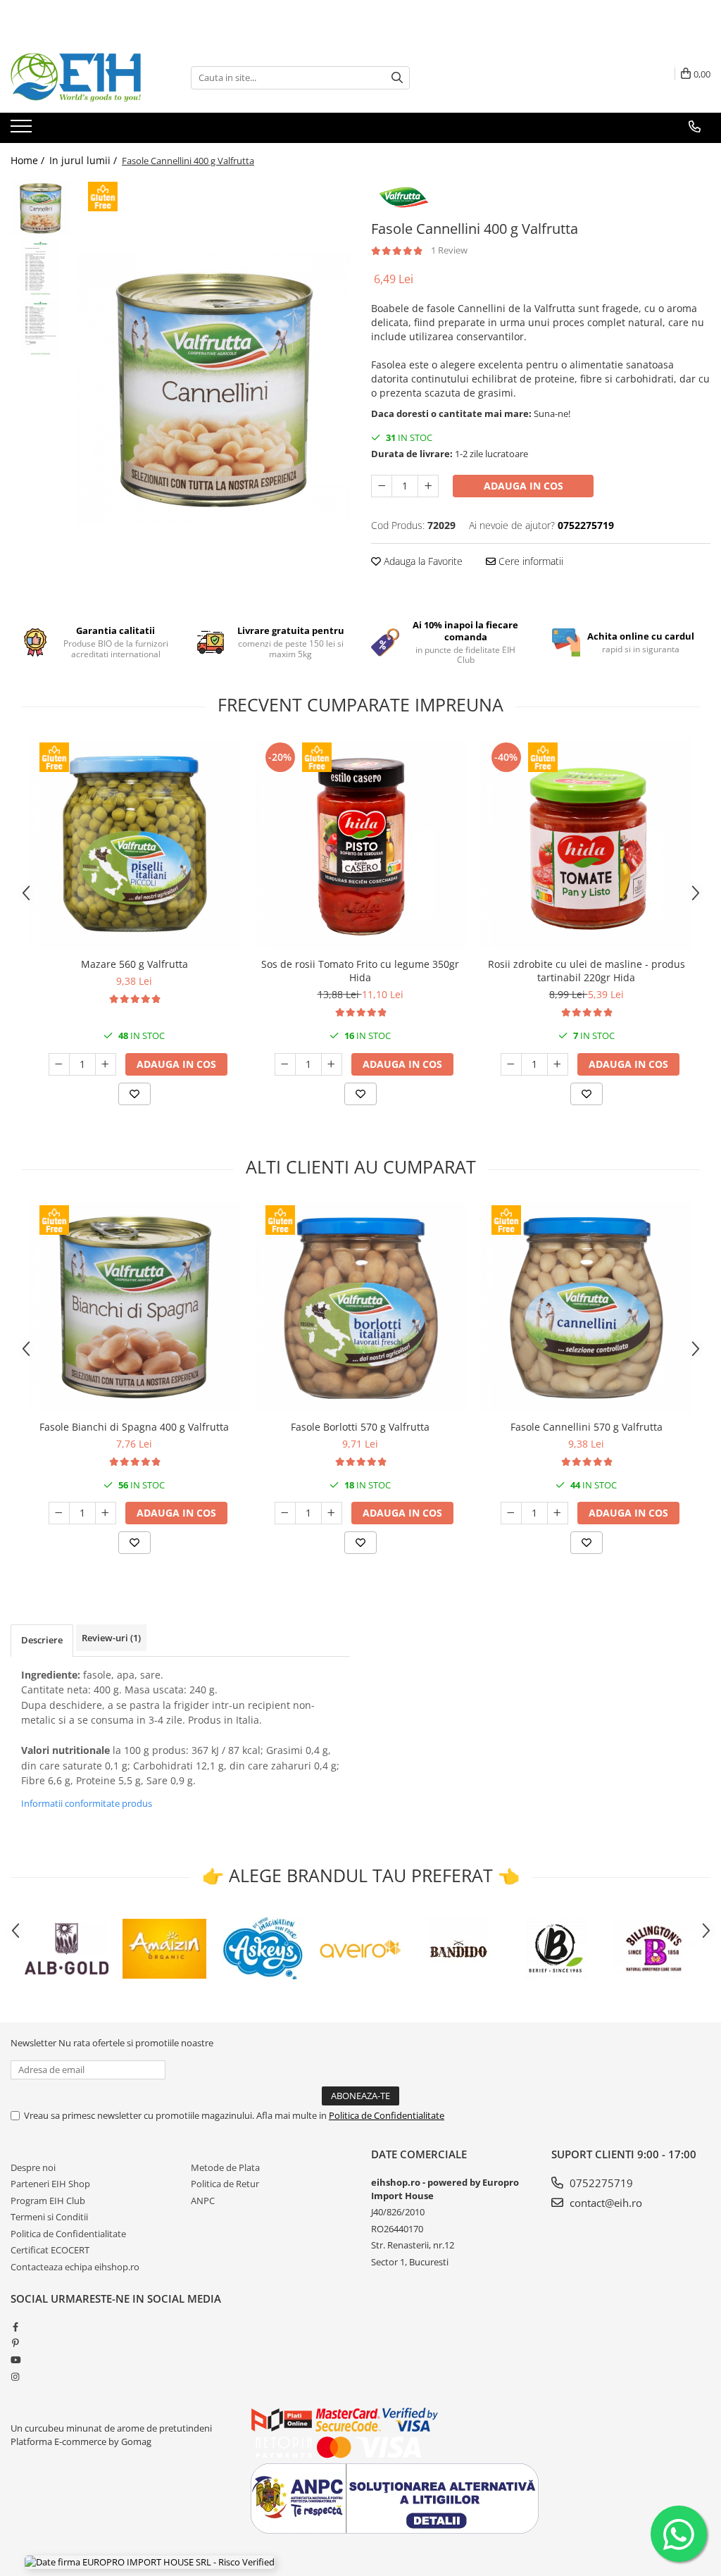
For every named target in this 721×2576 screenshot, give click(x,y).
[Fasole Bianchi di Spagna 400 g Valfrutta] (134, 1307)
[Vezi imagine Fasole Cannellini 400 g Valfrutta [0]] (40, 208)
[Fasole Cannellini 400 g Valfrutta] (214, 389)
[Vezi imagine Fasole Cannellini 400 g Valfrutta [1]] (40, 268)
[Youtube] (15, 2360)
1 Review (449, 250)
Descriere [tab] (42, 1640)
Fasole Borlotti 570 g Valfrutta (360, 1427)
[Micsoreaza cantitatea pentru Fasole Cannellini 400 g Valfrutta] (382, 486)
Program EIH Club (48, 2201)
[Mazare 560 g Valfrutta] (134, 845)
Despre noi (33, 2167)
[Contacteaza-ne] (695, 127)
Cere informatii (529, 561)
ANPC (203, 2201)
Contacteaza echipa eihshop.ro (75, 2267)
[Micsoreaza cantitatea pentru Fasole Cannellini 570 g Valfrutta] (511, 1513)
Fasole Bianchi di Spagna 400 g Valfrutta (134, 1427)
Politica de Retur (225, 2184)
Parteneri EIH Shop (50, 2184)
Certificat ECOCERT (50, 2250)
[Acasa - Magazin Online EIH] (81, 77)
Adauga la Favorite (422, 561)
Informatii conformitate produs (87, 1803)
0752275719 (600, 2183)
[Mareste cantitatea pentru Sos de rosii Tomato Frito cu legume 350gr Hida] (332, 1064)
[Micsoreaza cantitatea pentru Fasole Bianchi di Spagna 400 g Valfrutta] (59, 1513)
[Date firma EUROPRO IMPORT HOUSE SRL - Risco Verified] (150, 2562)
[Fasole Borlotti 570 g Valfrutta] (360, 1307)
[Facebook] (15, 2327)
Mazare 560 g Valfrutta (134, 964)
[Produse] (23, 130)
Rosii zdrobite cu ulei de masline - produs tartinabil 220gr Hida (587, 971)
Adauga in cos (523, 486)
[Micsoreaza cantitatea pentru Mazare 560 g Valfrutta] (59, 1064)
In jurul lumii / (84, 160)
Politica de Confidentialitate (387, 2115)
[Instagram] (15, 2377)
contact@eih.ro (604, 2203)
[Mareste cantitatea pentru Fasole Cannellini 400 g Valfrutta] (428, 486)
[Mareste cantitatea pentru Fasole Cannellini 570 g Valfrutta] (558, 1513)
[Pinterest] (15, 2343)
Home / (29, 160)
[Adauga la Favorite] (134, 1094)
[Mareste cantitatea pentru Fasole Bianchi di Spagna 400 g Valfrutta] (106, 1513)
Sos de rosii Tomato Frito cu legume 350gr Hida (360, 971)
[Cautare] (397, 78)
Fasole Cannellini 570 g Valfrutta (587, 1427)
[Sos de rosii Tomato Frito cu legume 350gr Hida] (360, 845)
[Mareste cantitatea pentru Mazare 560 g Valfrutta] (106, 1064)
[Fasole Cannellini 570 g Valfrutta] (587, 1307)
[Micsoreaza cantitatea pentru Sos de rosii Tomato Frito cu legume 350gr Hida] (285, 1064)
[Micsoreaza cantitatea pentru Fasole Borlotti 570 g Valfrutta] (285, 1513)
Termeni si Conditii (49, 2217)
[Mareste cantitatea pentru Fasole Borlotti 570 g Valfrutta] (332, 1513)
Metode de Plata (225, 2167)
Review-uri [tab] (111, 1638)
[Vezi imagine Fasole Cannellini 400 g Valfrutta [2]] (40, 328)
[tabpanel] (214, 389)
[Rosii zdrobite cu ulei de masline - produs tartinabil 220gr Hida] (587, 845)
